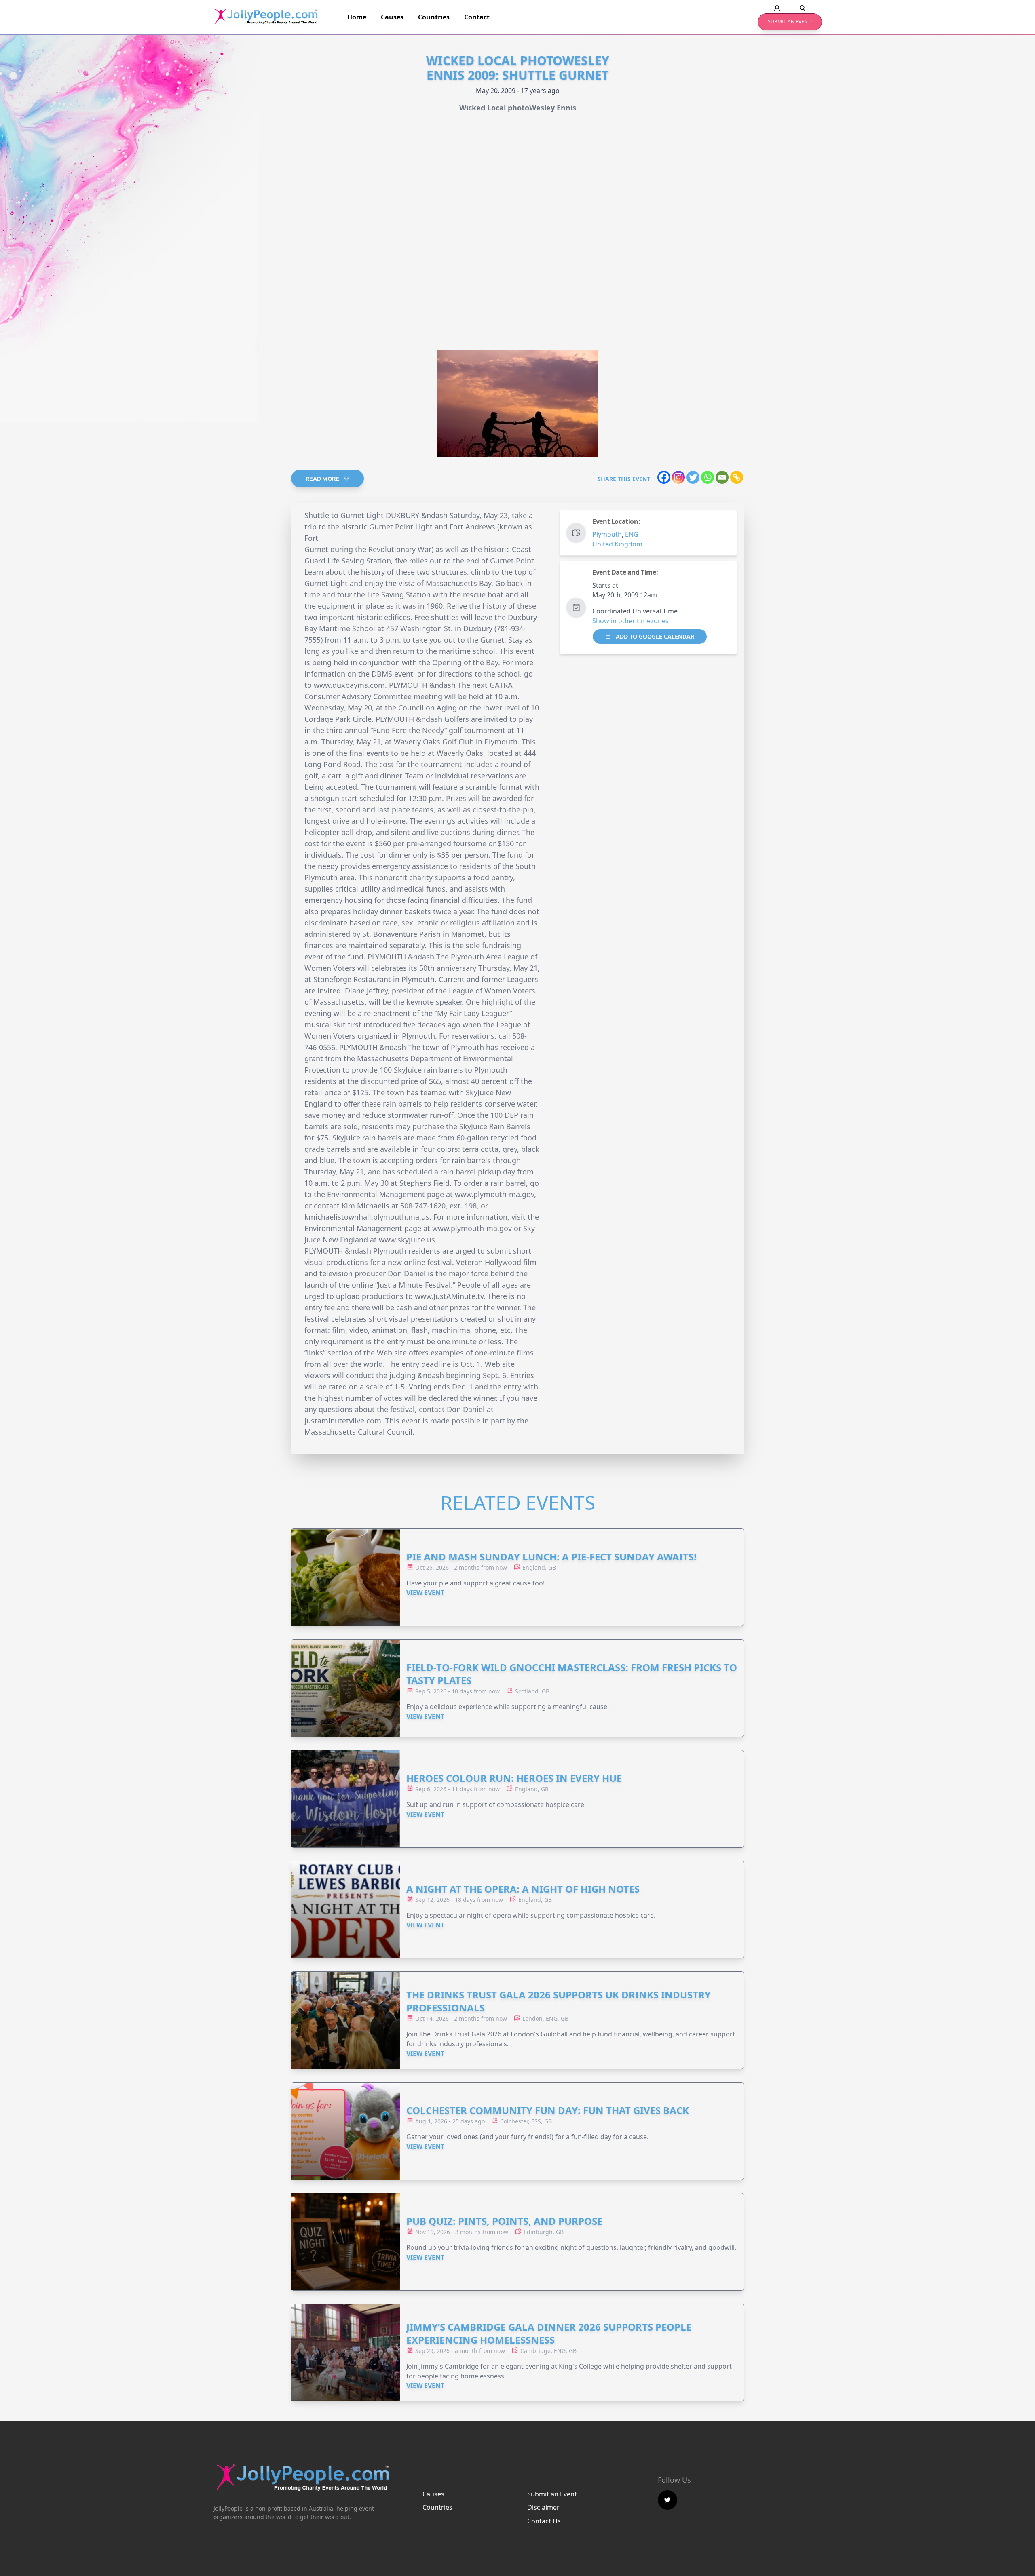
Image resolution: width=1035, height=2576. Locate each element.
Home (357, 17)
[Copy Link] (737, 477)
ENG (632, 534)
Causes (392, 17)
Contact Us (544, 2521)
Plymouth (607, 534)
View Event (425, 1593)
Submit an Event (552, 2494)
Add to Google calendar (654, 636)
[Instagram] (678, 477)
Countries (434, 17)
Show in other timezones (631, 621)
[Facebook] (664, 477)
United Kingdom (617, 544)
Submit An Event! (790, 22)
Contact (477, 17)
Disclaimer (543, 2507)
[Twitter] (693, 477)
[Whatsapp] (708, 477)
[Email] (722, 477)
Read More (323, 479)
